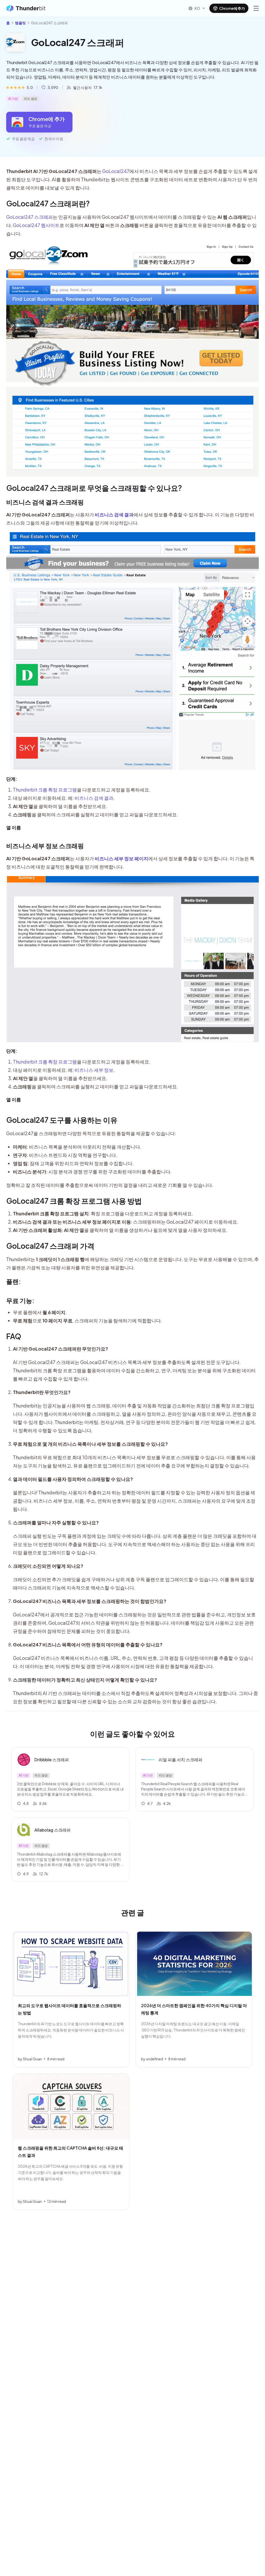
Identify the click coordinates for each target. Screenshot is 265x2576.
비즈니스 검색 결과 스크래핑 (45, 502)
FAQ (14, 1336)
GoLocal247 (116, 171)
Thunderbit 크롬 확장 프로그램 (45, 790)
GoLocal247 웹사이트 (36, 225)
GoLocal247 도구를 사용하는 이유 (62, 1120)
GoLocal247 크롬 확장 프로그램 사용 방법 (74, 1201)
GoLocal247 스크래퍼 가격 (50, 1246)
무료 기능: (20, 1300)
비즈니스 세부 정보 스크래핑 (45, 846)
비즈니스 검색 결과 (94, 798)
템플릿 (20, 23)
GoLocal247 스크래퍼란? (48, 203)
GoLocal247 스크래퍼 (30, 217)
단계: (12, 779)
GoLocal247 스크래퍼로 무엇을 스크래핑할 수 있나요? (94, 488)
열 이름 (14, 827)
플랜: (14, 1281)
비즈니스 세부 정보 (94, 1070)
